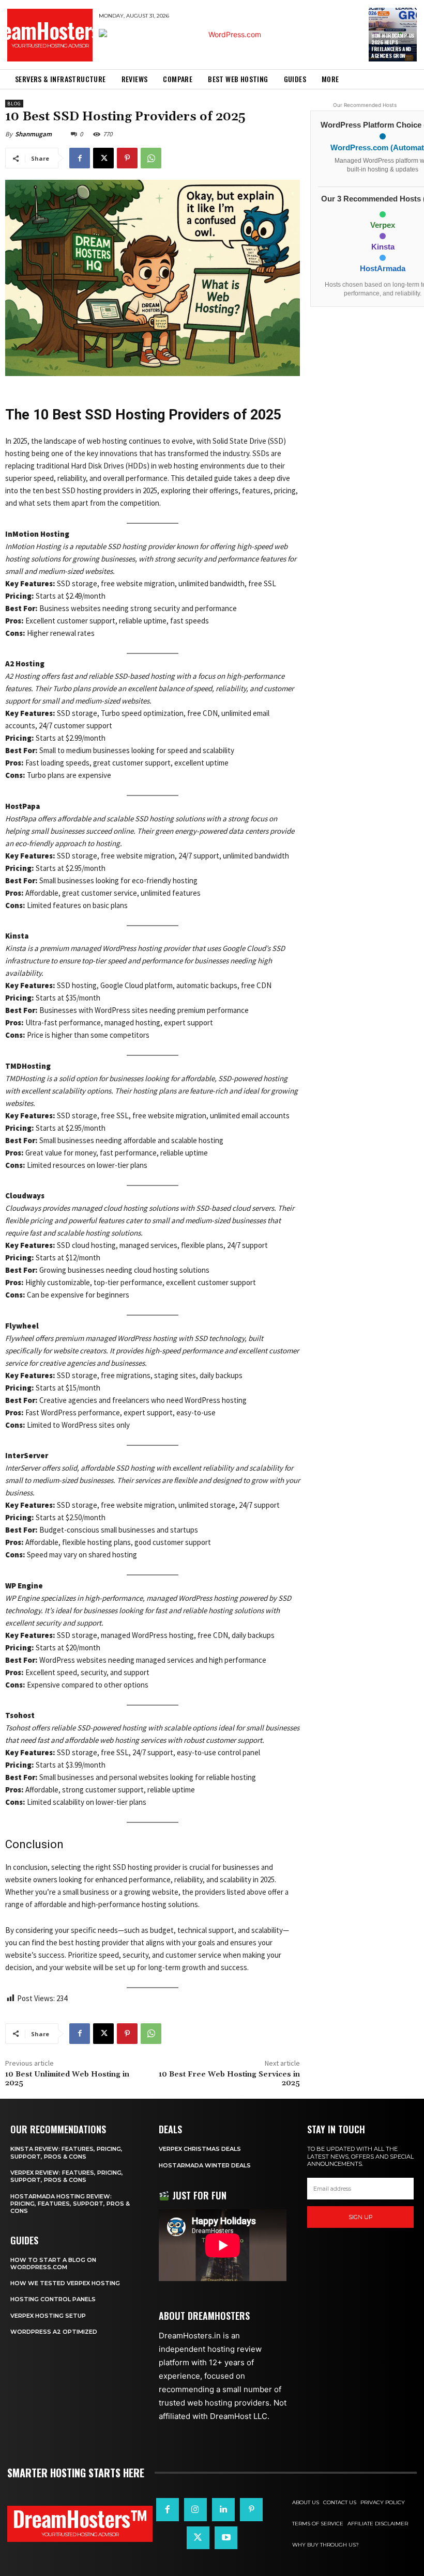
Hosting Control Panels (53, 2299)
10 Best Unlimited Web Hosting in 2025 (67, 2079)
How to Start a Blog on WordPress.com (53, 2263)
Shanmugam (33, 134)
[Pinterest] (127, 158)
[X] (103, 158)
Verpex (383, 225)
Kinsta (383, 247)
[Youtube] (226, 2538)
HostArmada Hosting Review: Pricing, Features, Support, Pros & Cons (70, 2204)
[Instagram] (195, 2509)
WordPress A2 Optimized (54, 2332)
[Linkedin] (223, 2509)
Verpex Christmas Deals (200, 2149)
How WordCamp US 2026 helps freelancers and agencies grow (393, 45)
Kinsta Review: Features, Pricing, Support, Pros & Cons (66, 2152)
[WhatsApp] (151, 158)
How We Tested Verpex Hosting (65, 2283)
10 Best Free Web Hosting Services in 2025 (229, 2079)
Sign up (361, 2217)
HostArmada (383, 269)
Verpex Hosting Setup (48, 2316)
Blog (14, 104)
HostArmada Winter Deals (205, 2165)
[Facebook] (80, 158)
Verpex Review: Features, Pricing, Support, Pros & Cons (67, 2176)
